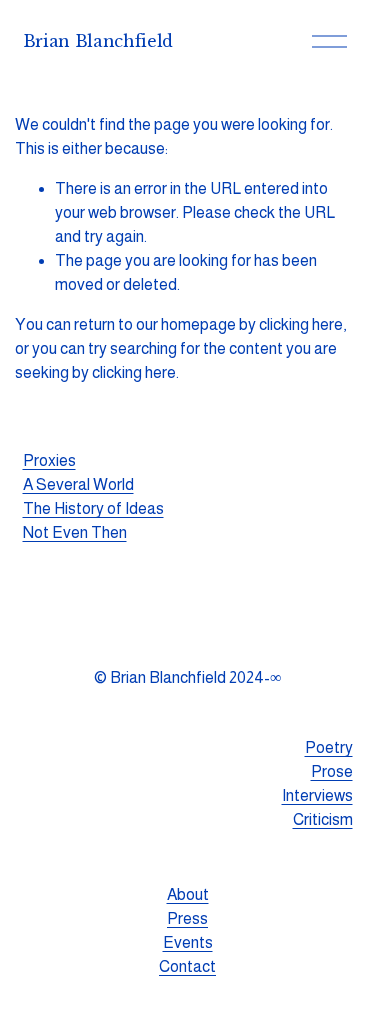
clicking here (301, 324)
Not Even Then (75, 532)
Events (188, 942)
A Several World (78, 484)
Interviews (317, 795)
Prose (332, 771)
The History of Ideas (93, 508)
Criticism (323, 819)
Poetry (329, 747)
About (188, 894)
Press (187, 918)
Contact (187, 966)
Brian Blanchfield (98, 41)
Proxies (49, 460)
